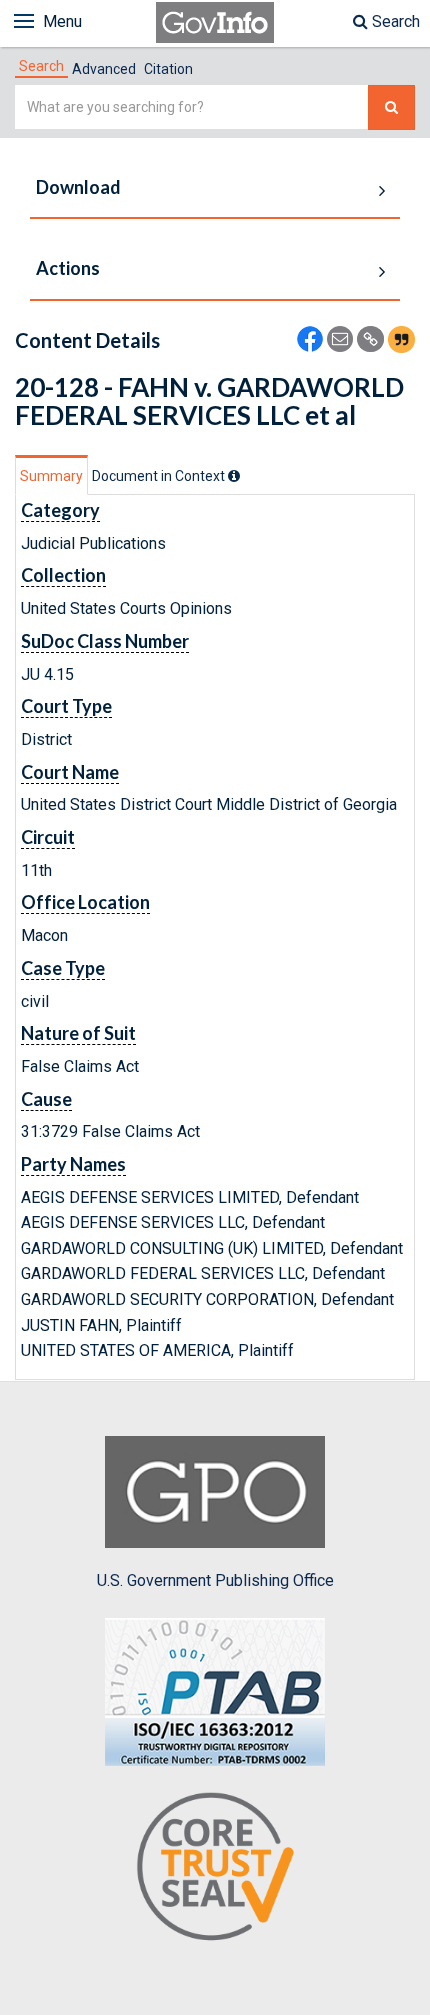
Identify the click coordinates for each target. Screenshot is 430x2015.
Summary (51, 476)
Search (394, 21)
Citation (168, 69)
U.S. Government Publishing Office (215, 1580)
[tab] (41, 66)
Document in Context (160, 476)
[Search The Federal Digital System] (391, 107)
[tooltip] (234, 476)
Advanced (104, 69)
